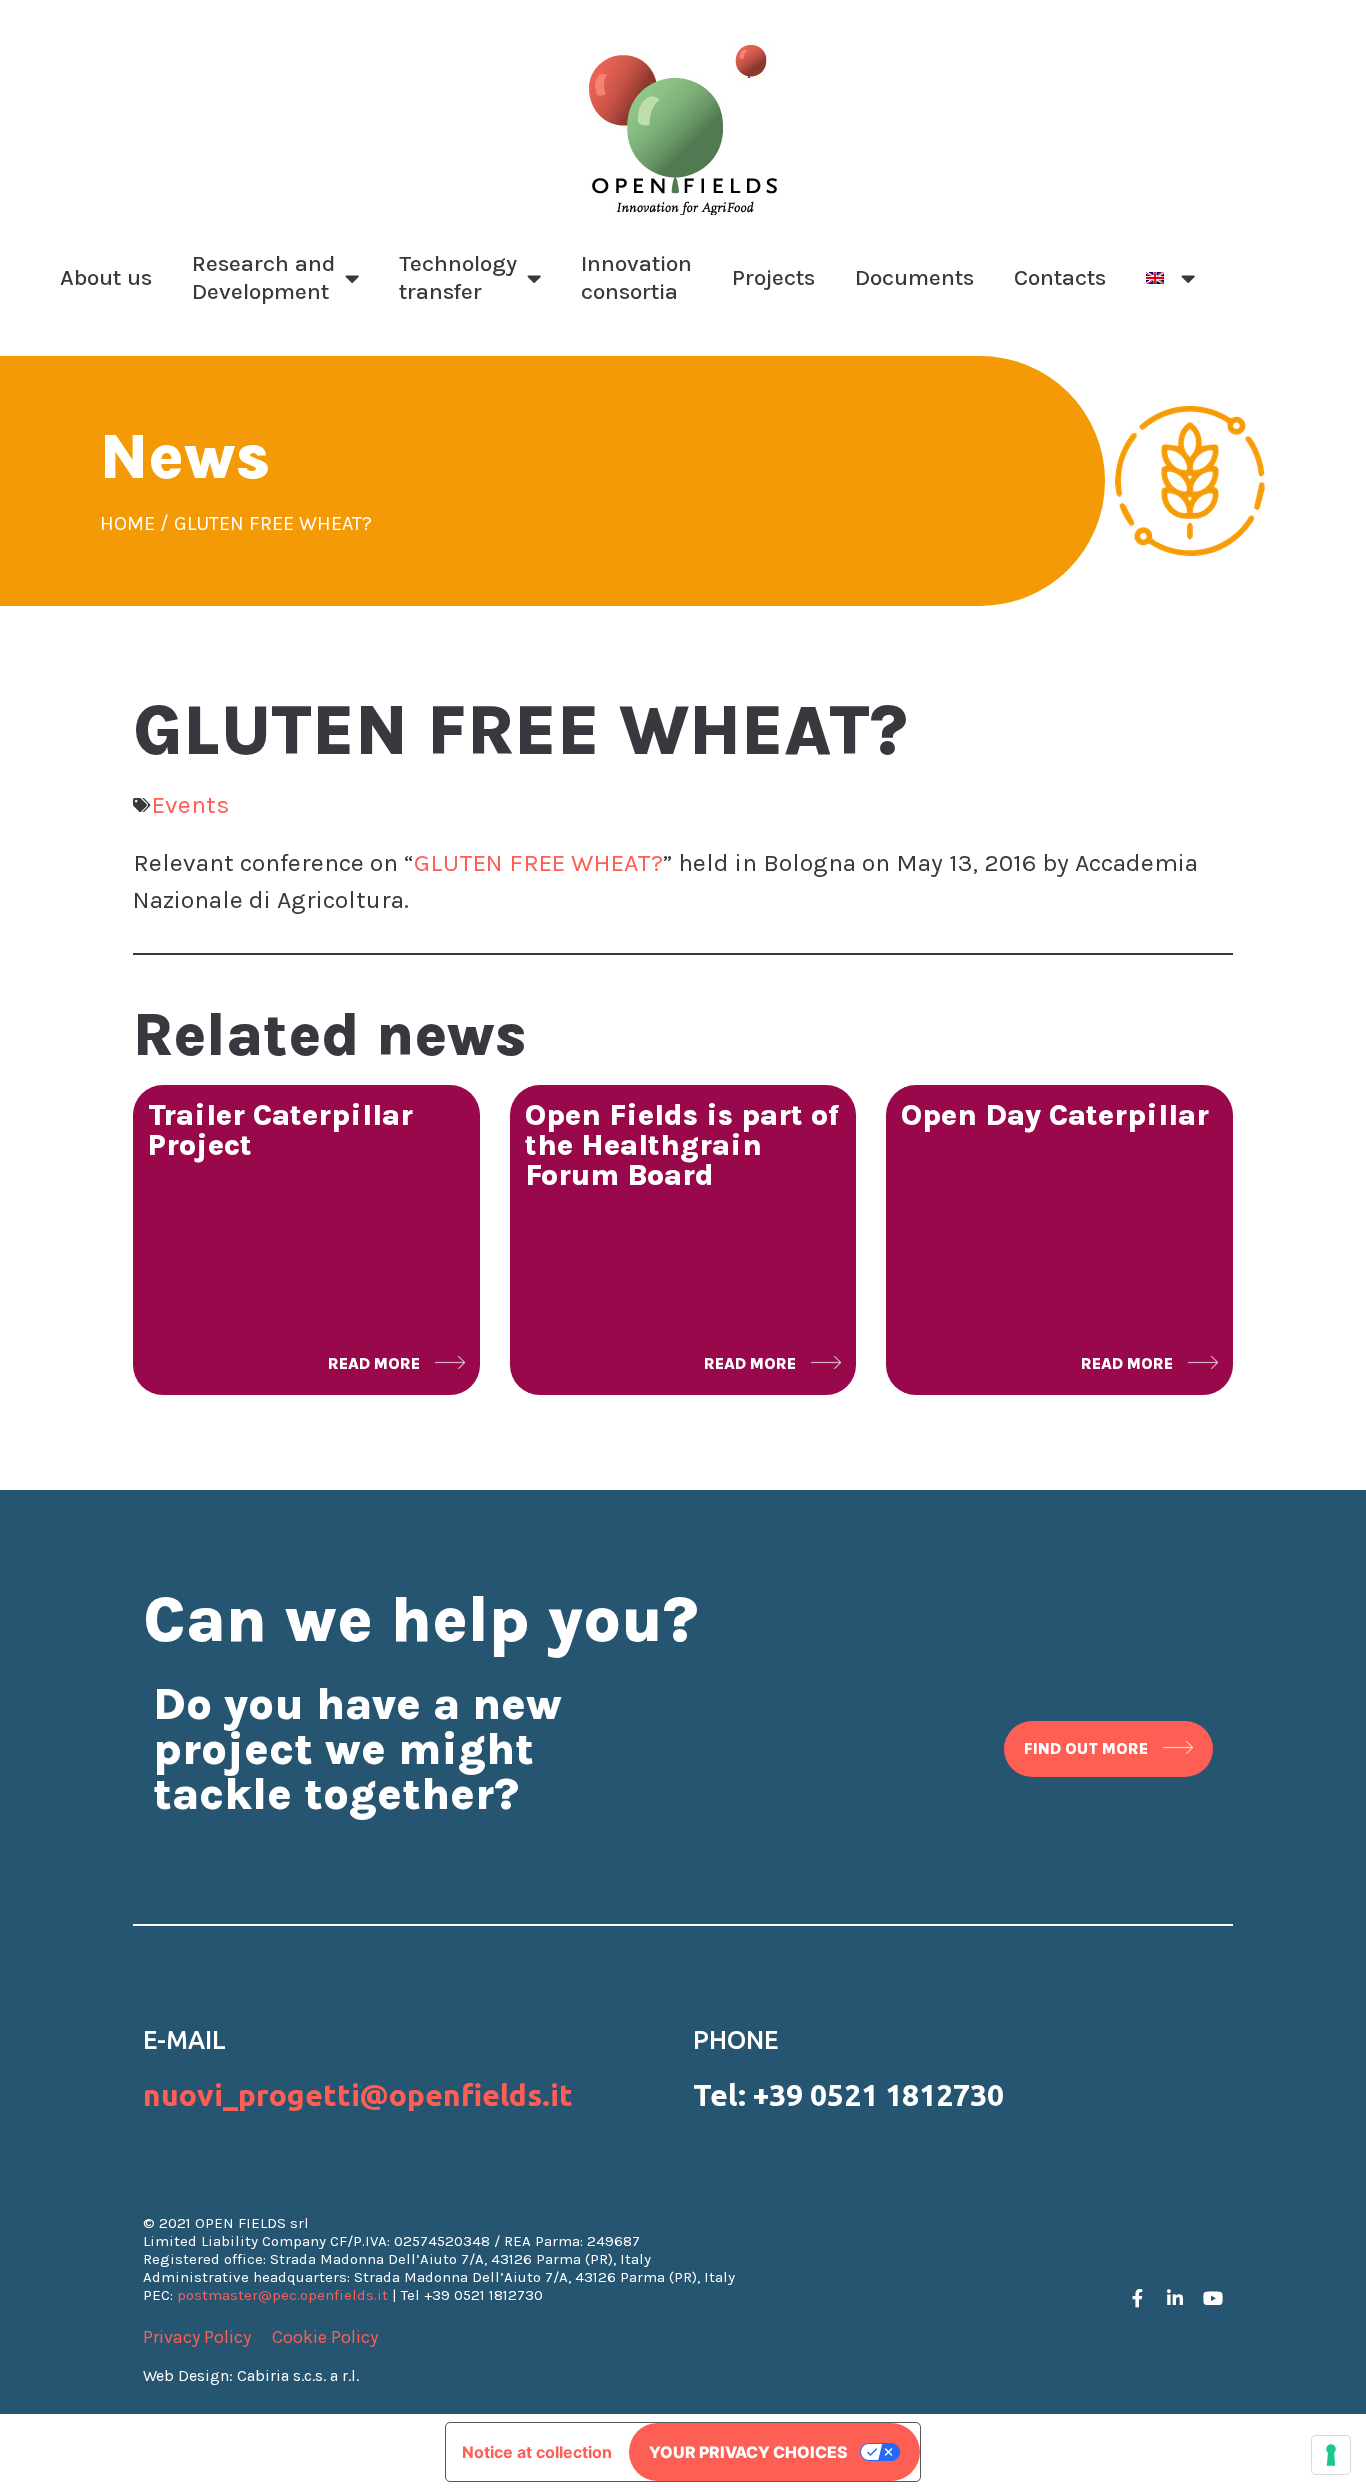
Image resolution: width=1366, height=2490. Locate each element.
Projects (773, 277)
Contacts (1060, 277)
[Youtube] (1213, 2298)
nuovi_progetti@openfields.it (358, 2095)
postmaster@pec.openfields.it (282, 2295)
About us (106, 277)
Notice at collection (537, 2452)
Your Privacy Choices (748, 2452)
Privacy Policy (197, 2337)
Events (191, 804)
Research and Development (263, 277)
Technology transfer (458, 277)
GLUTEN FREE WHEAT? (538, 862)
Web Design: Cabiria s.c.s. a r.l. (251, 2375)
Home (127, 523)
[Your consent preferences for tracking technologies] (1331, 2455)
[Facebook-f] (1137, 2298)
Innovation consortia (636, 277)
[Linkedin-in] (1175, 2298)
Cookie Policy (325, 2337)
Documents (914, 277)
